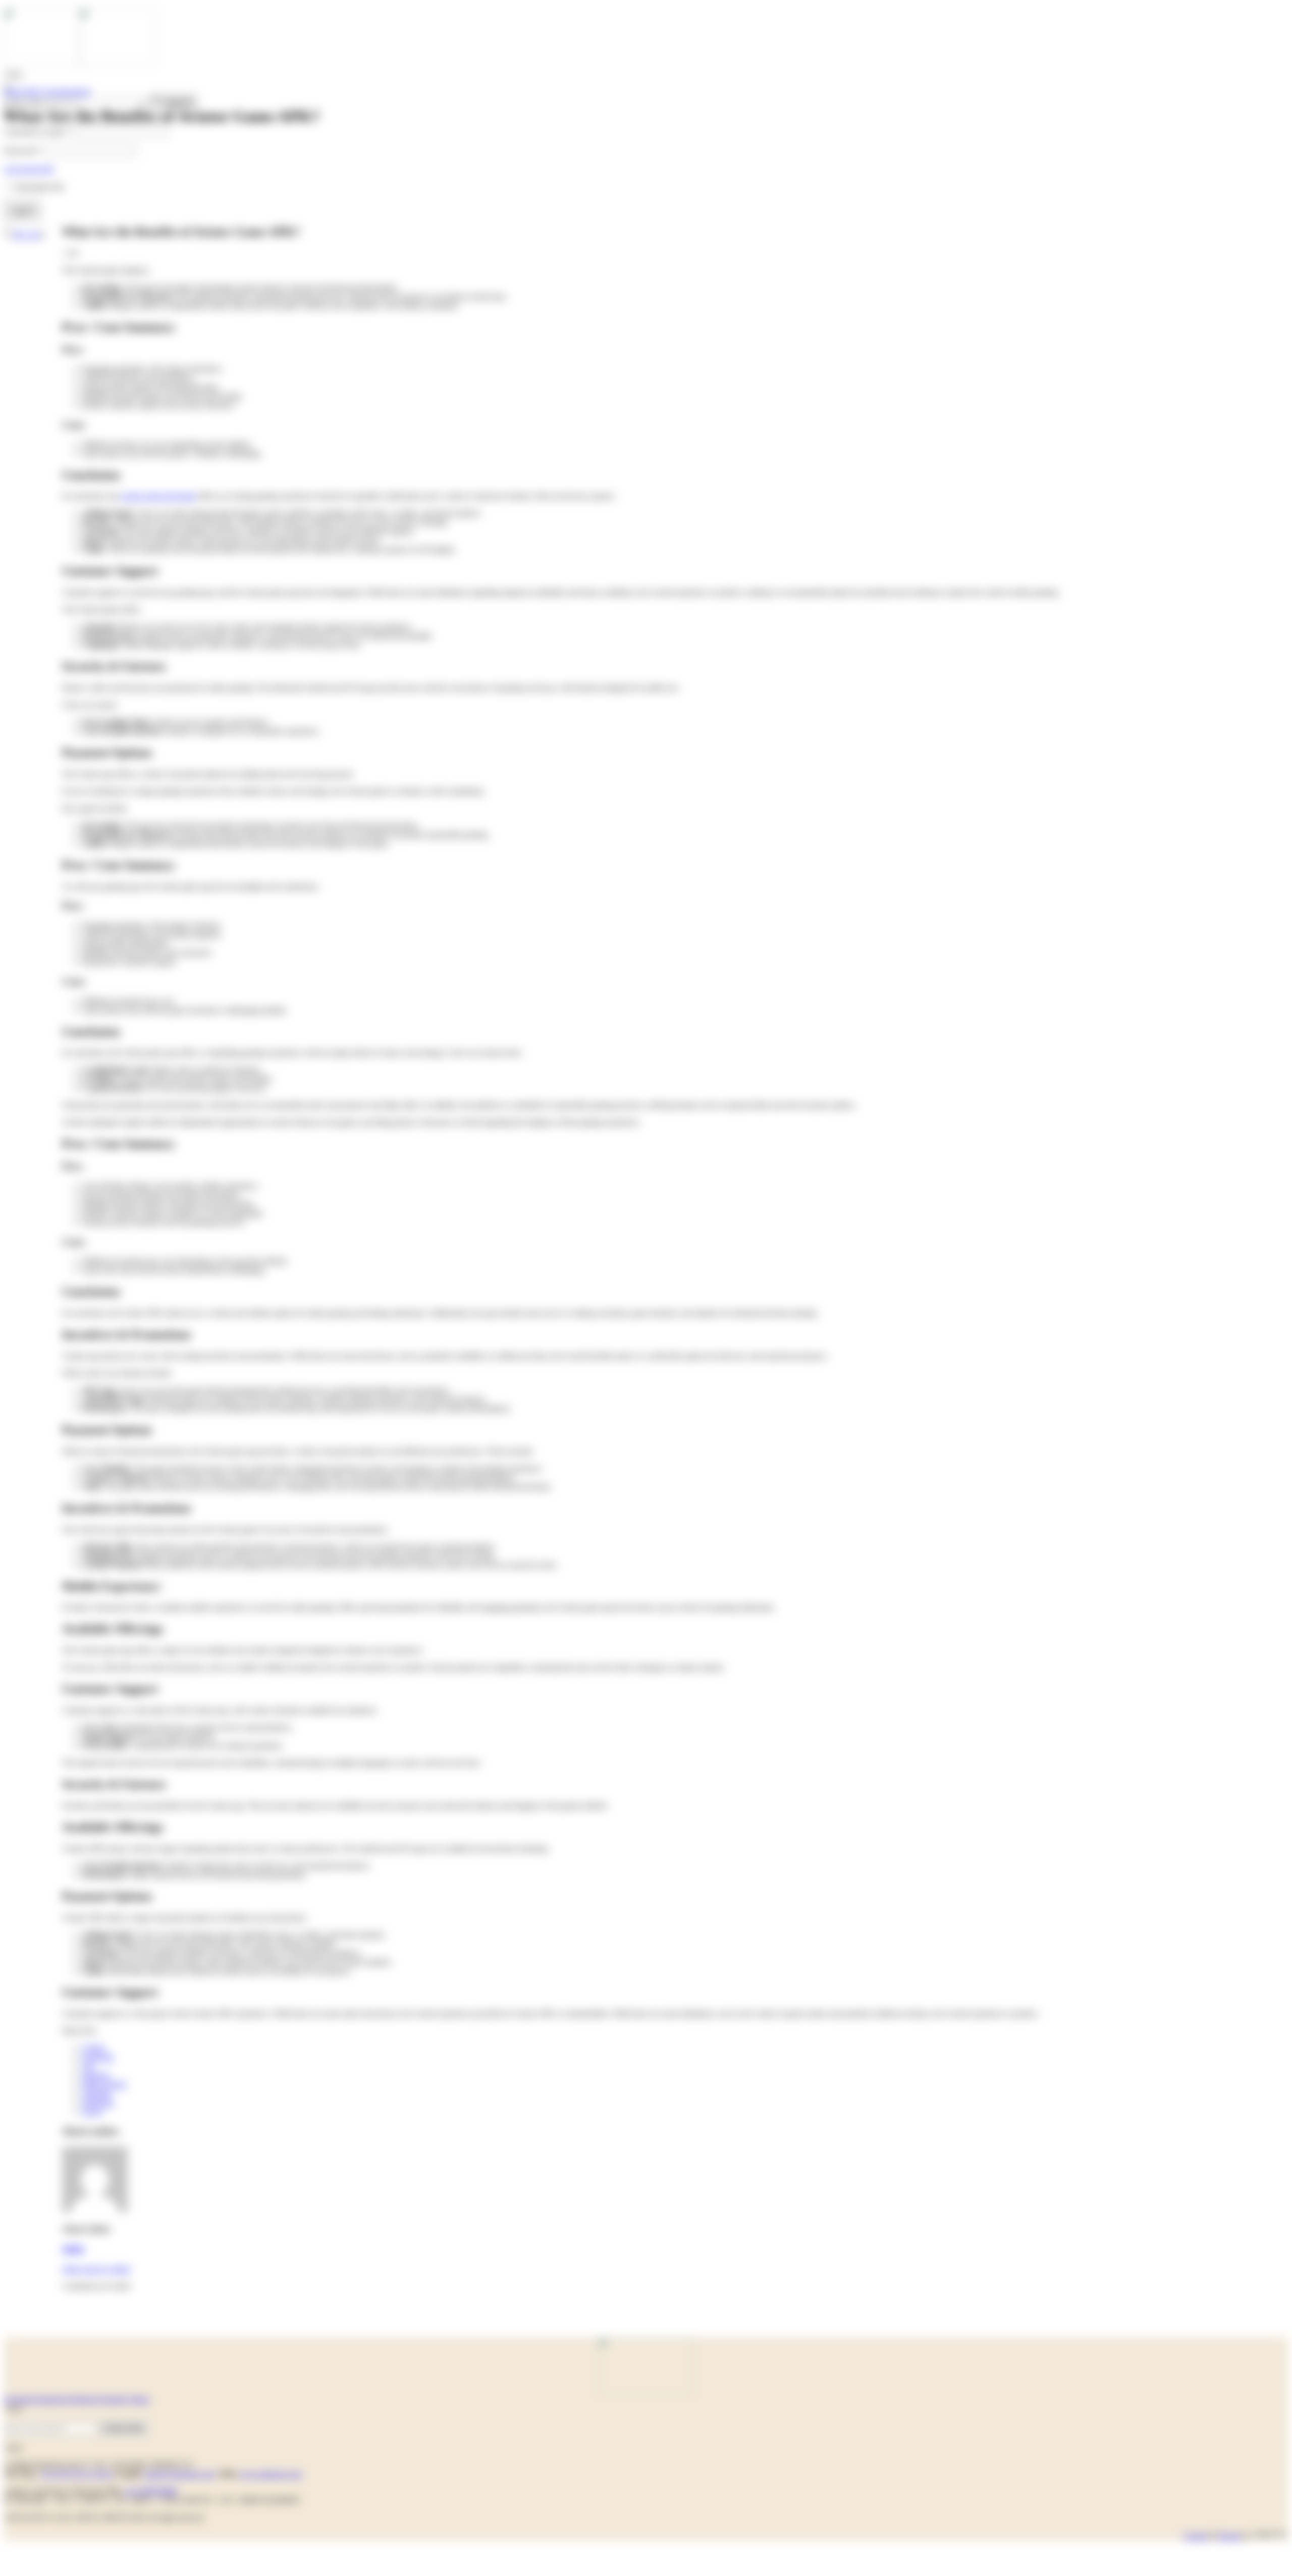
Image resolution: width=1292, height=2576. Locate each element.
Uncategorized (67, 92)
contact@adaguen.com (179, 2474)
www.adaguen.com (270, 2474)
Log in (22, 210)
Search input (24, 102)
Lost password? (29, 169)
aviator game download (158, 496)
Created (1195, 2536)
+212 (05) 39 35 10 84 (76, 2474)
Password (22, 151)
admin (73, 2249)
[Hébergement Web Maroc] (1270, 2536)
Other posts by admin (96, 2269)
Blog (34, 92)
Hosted (1229, 2536)
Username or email (38, 132)
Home (14, 92)
